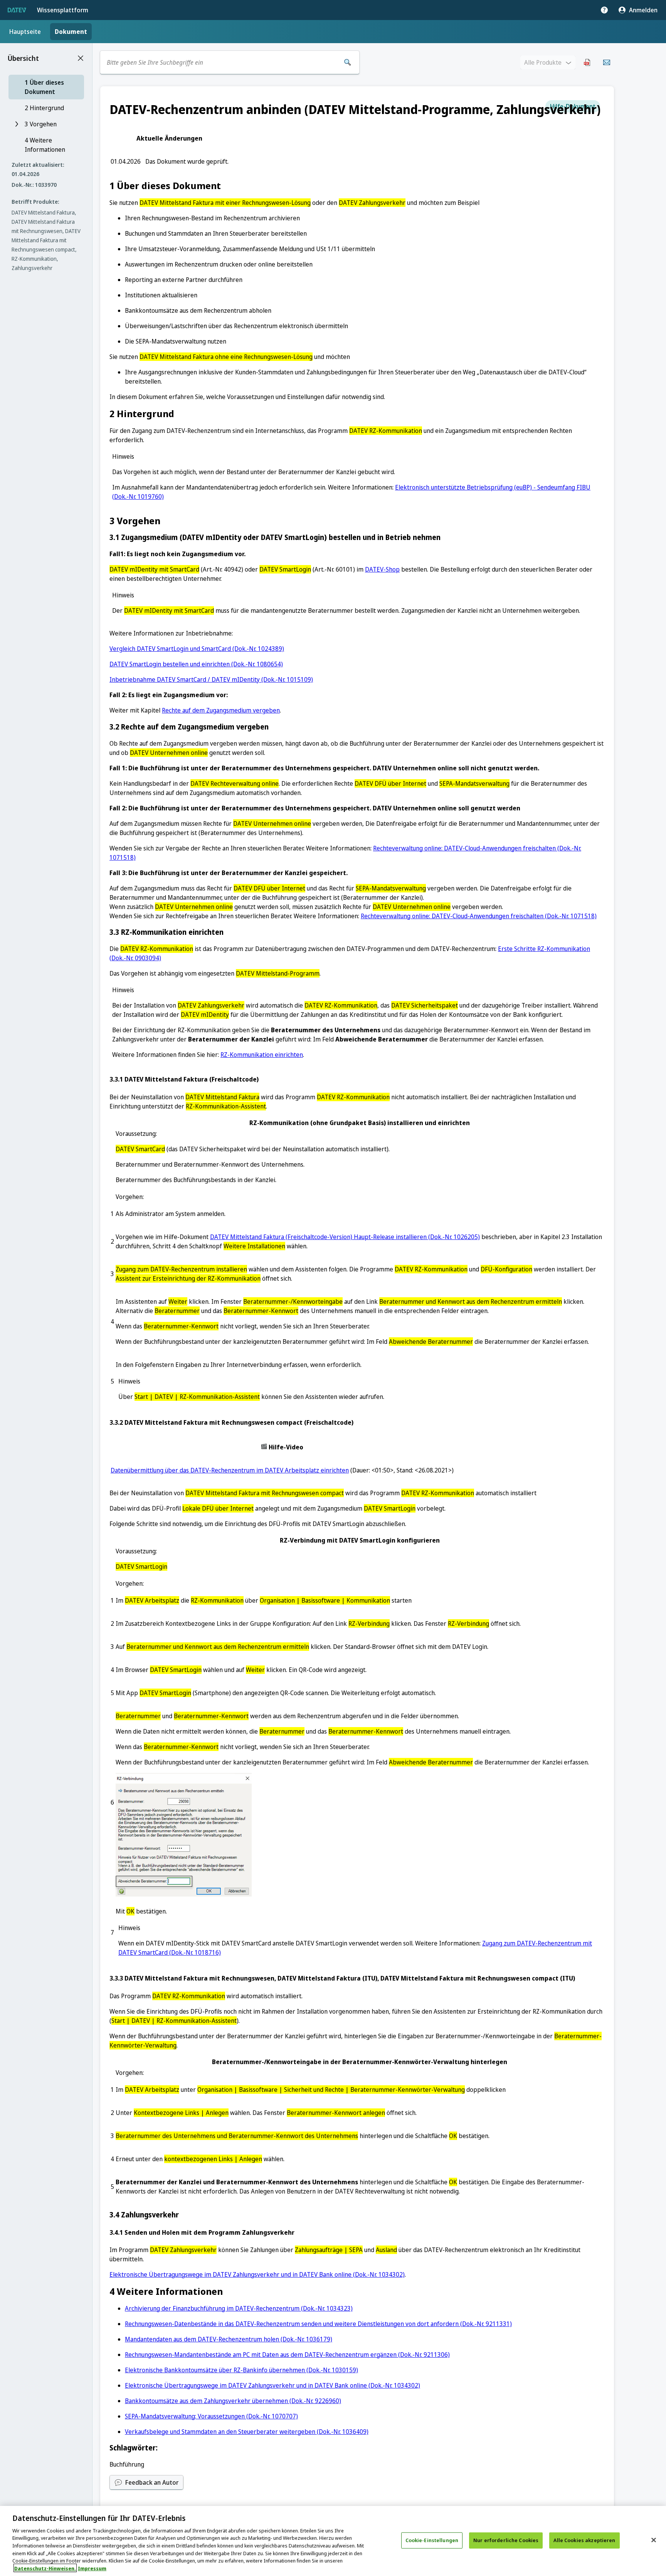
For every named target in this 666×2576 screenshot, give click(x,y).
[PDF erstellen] (587, 62)
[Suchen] (348, 62)
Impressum (92, 2568)
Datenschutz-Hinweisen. (45, 2568)
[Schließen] (654, 2540)
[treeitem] (46, 87)
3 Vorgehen (41, 124)
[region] (333, 2541)
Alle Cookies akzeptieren (584, 2540)
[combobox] (221, 62)
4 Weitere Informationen (45, 145)
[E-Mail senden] (607, 62)
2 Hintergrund (44, 108)
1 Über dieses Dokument (44, 87)
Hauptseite (25, 32)
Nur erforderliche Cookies (506, 2540)
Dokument (71, 32)
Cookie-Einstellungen (432, 2540)
